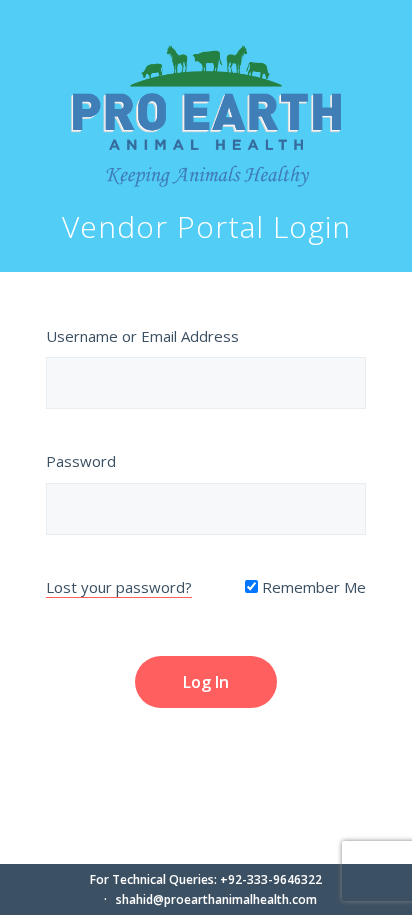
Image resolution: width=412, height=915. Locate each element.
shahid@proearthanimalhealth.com (216, 899)
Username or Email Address (142, 336)
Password (81, 461)
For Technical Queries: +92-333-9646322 (206, 879)
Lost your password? (119, 587)
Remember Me (312, 587)
